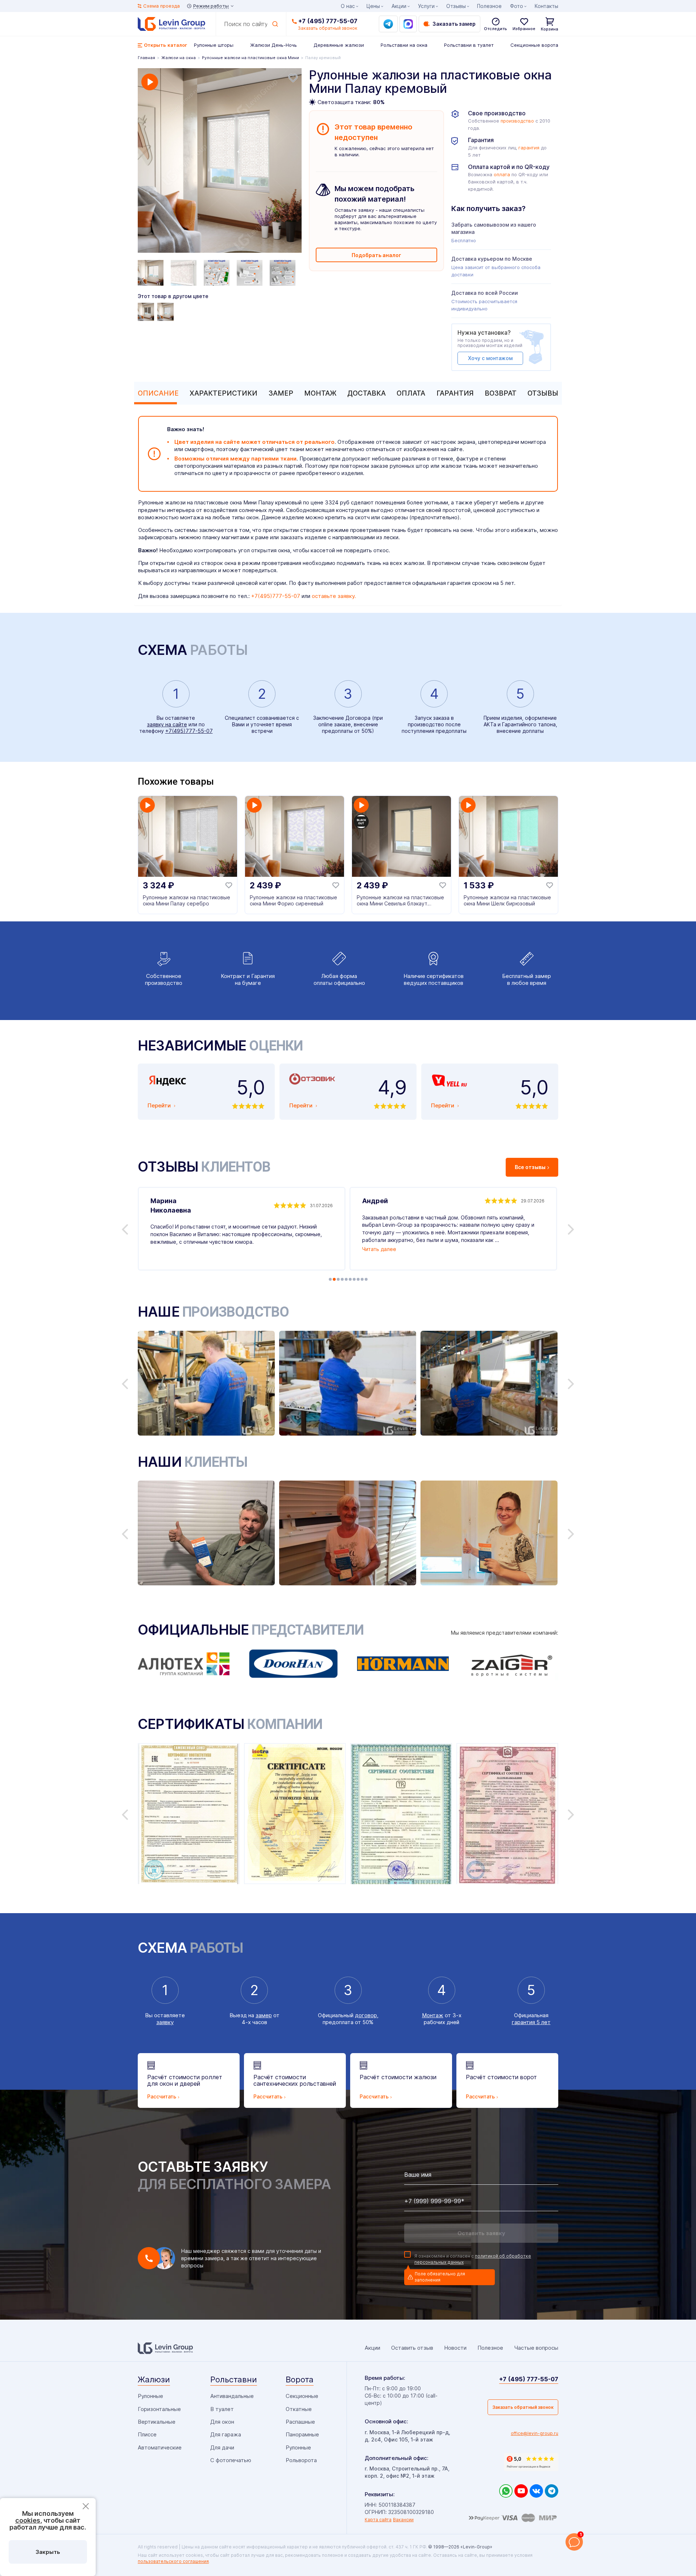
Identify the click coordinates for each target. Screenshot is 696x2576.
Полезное (489, 6)
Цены (373, 6)
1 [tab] (330, 1279)
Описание (158, 393)
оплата (502, 175)
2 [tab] (334, 1279)
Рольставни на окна (404, 45)
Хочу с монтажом (490, 358)
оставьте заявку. (334, 596)
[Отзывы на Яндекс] (531, 2462)
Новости (455, 2348)
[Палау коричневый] (147, 312)
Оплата (411, 393)
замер (264, 2015)
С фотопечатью (231, 2460)
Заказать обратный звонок (523, 2407)
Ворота (300, 2379)
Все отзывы (530, 1167)
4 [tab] (342, 1279)
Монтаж (320, 393)
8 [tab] (358, 1279)
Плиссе (147, 2434)
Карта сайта (378, 2520)
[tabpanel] (220, 161)
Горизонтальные (159, 2409)
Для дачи (222, 2447)
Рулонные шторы (214, 45)
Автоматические (160, 2447)
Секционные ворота (534, 45)
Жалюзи (154, 2379)
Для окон (222, 2422)
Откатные (299, 2409)
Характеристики (223, 393)
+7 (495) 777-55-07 (328, 21)
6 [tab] (350, 1279)
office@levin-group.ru (535, 2433)
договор (366, 2015)
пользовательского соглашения (173, 2561)
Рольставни (234, 2379)
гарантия (529, 148)
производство (517, 121)
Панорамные (302, 2434)
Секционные (302, 2396)
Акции (399, 6)
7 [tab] (354, 1279)
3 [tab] (338, 1279)
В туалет (222, 2409)
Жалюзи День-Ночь (274, 45)
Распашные (300, 2422)
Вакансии (403, 2520)
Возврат (501, 393)
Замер (281, 393)
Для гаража (226, 2434)
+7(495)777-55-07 (276, 596)
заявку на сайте (167, 724)
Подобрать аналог (376, 255)
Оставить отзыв (412, 2348)
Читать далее (379, 1249)
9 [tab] (362, 1279)
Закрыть (48, 2552)
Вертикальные (157, 2422)
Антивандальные (232, 2396)
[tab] (156, 393)
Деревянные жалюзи (339, 45)
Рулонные (150, 2396)
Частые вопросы (536, 2348)
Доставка (366, 393)
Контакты (546, 6)
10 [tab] (366, 1279)
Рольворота (301, 2460)
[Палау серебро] (166, 312)
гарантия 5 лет (531, 2022)
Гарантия (455, 393)
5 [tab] (346, 1279)
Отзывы (543, 393)
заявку (165, 2022)
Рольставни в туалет (469, 45)
